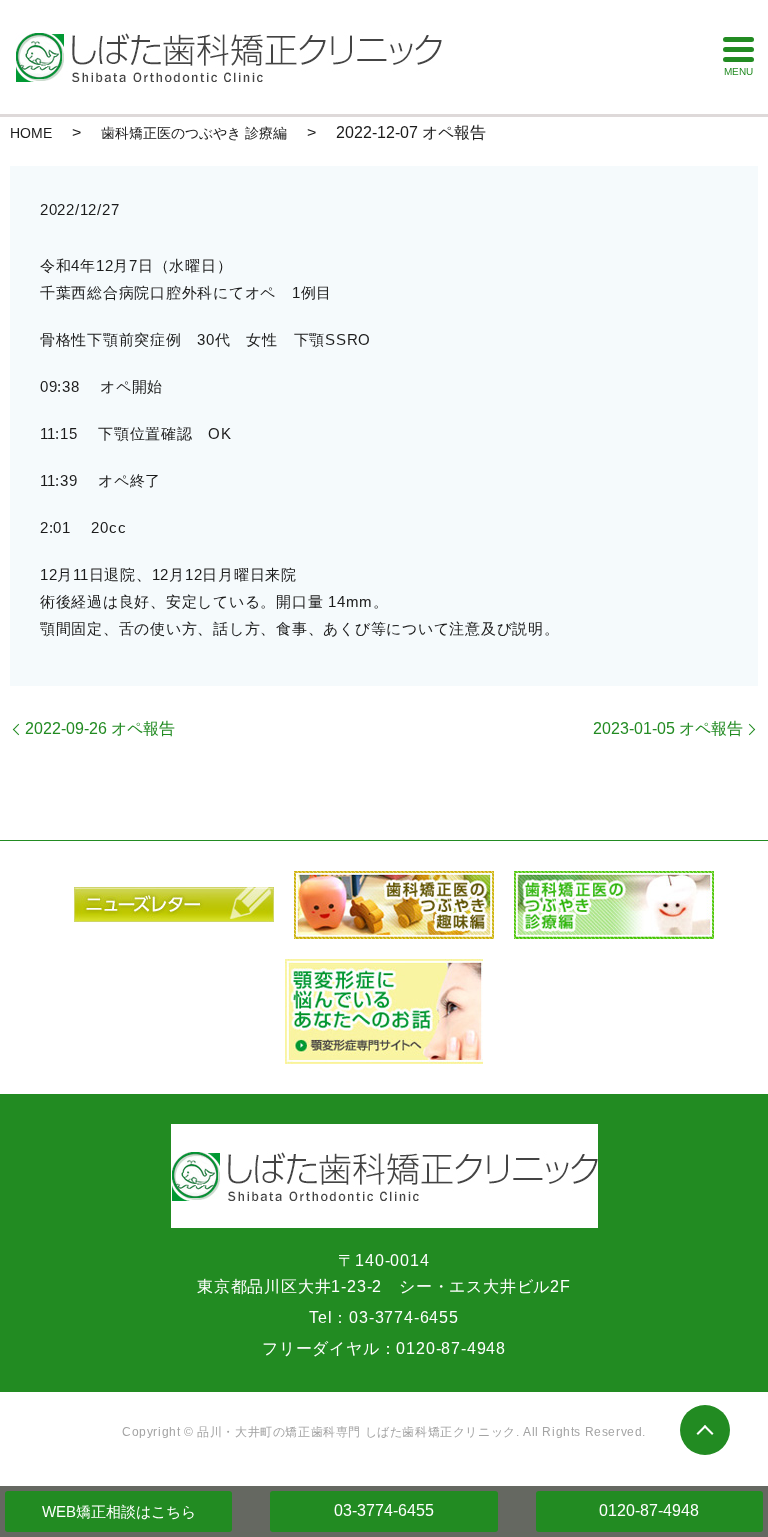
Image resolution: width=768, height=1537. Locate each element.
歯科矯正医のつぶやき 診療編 (194, 133)
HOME (31, 133)
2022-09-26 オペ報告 (100, 728)
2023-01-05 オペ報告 (668, 728)
